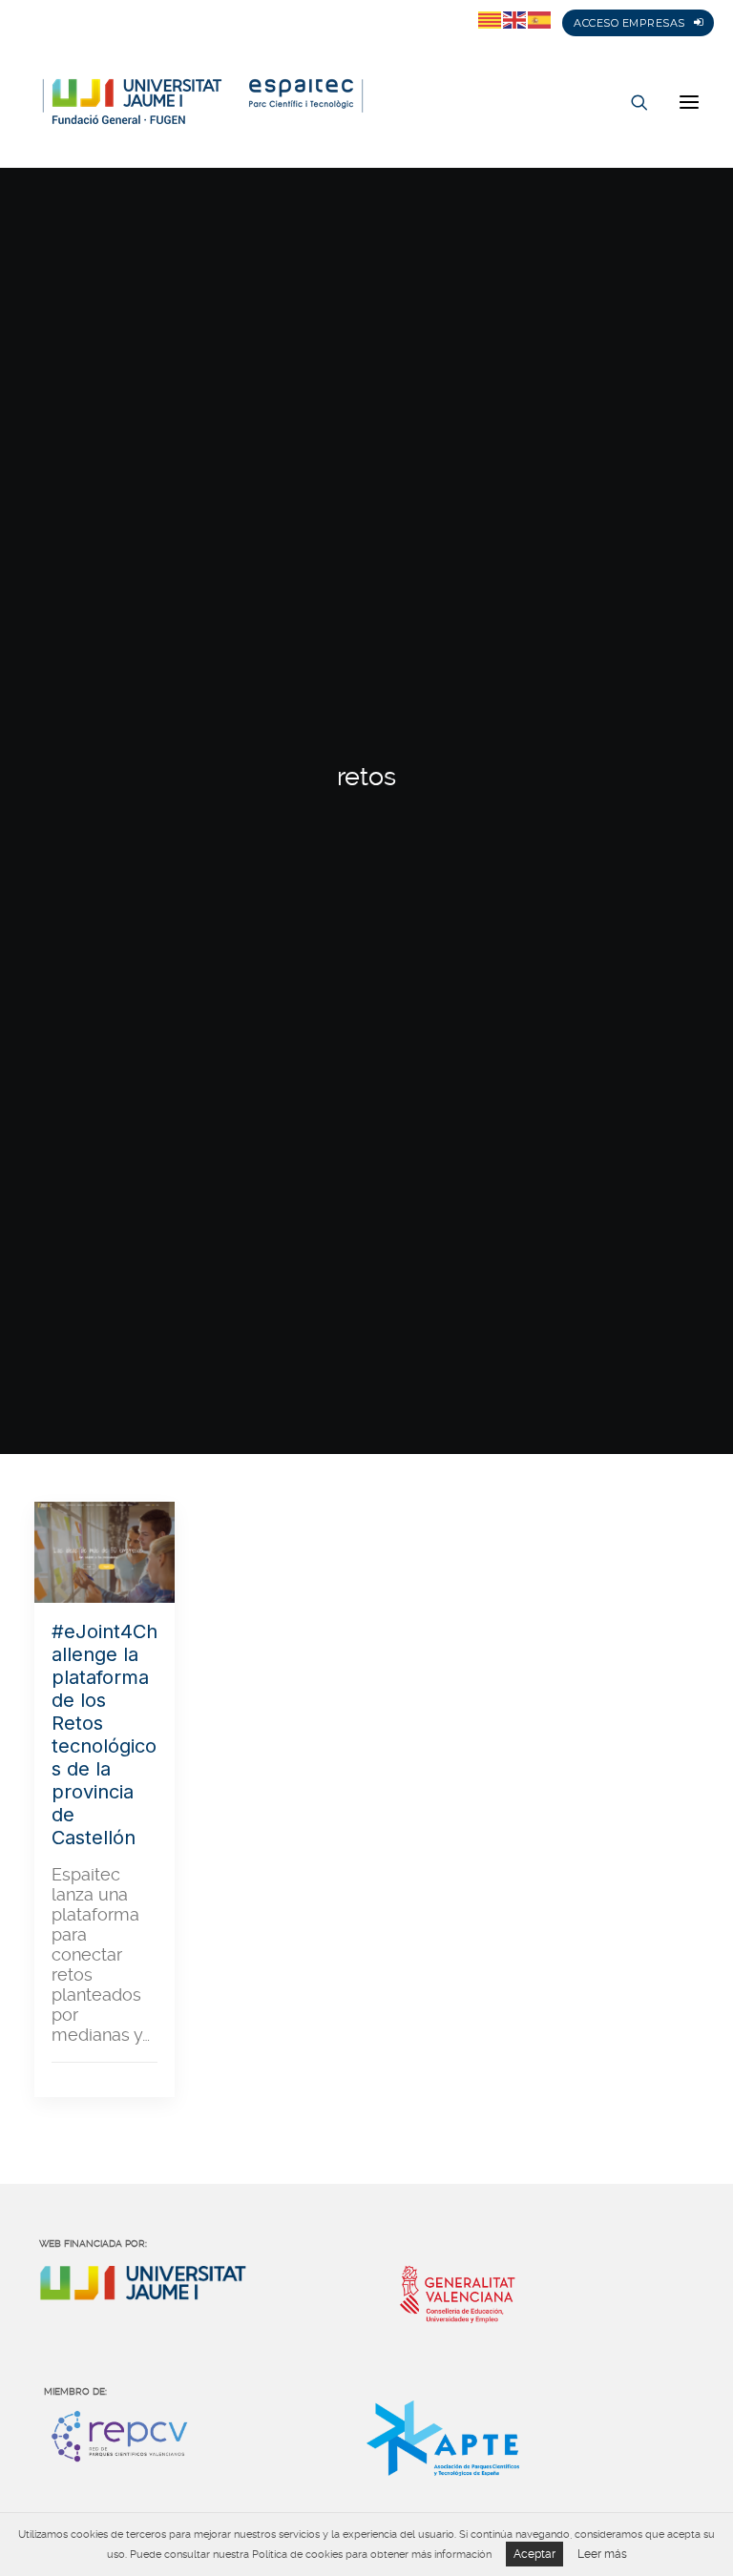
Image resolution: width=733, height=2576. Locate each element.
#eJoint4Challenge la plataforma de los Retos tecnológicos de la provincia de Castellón (105, 1735)
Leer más (602, 2554)
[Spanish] (540, 19)
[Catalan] (491, 19)
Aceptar (534, 2554)
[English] (515, 19)
